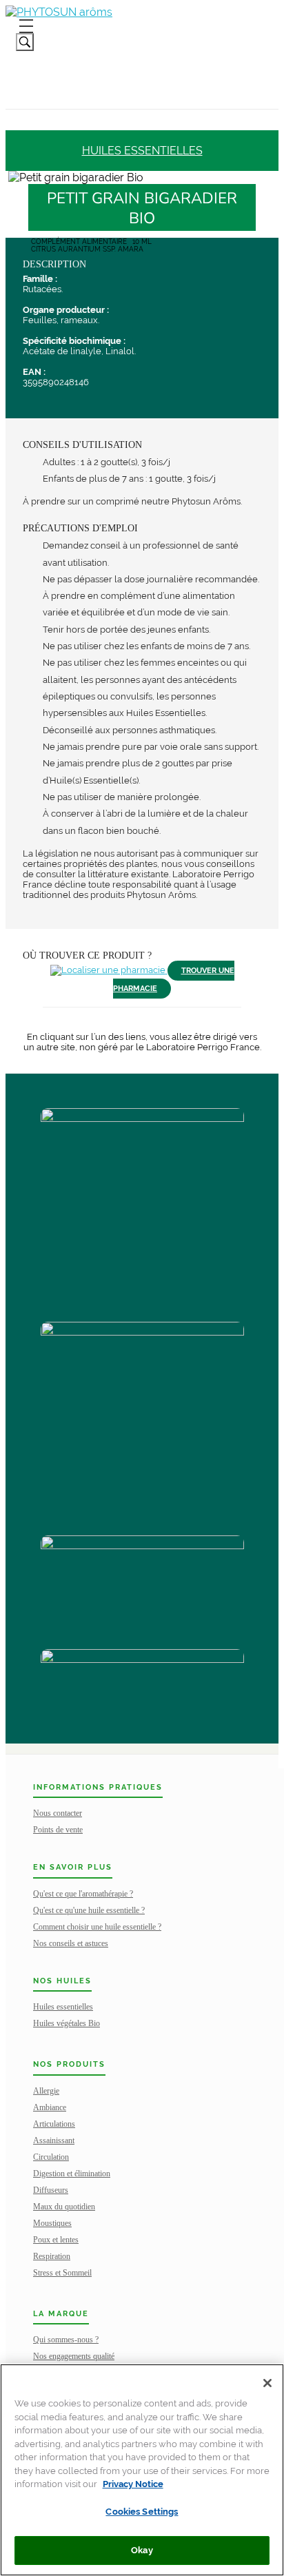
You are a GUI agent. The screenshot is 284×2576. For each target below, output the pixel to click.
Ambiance (50, 2107)
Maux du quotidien (64, 2207)
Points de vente (58, 1830)
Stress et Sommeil (62, 2273)
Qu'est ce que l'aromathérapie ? (83, 1894)
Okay (142, 2550)
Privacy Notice (133, 2484)
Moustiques (52, 2223)
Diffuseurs (51, 2190)
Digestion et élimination (72, 2174)
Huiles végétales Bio (67, 2023)
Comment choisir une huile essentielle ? (97, 1927)
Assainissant (54, 2140)
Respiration (52, 2256)
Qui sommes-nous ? (66, 2340)
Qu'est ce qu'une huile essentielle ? (89, 1910)
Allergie (46, 2091)
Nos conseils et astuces (71, 1943)
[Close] (267, 2383)
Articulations (54, 2124)
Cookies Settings (142, 2512)
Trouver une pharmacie (174, 980)
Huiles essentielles (142, 151)
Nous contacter (58, 1813)
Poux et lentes (56, 2240)
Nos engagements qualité (74, 2356)
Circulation (51, 2157)
